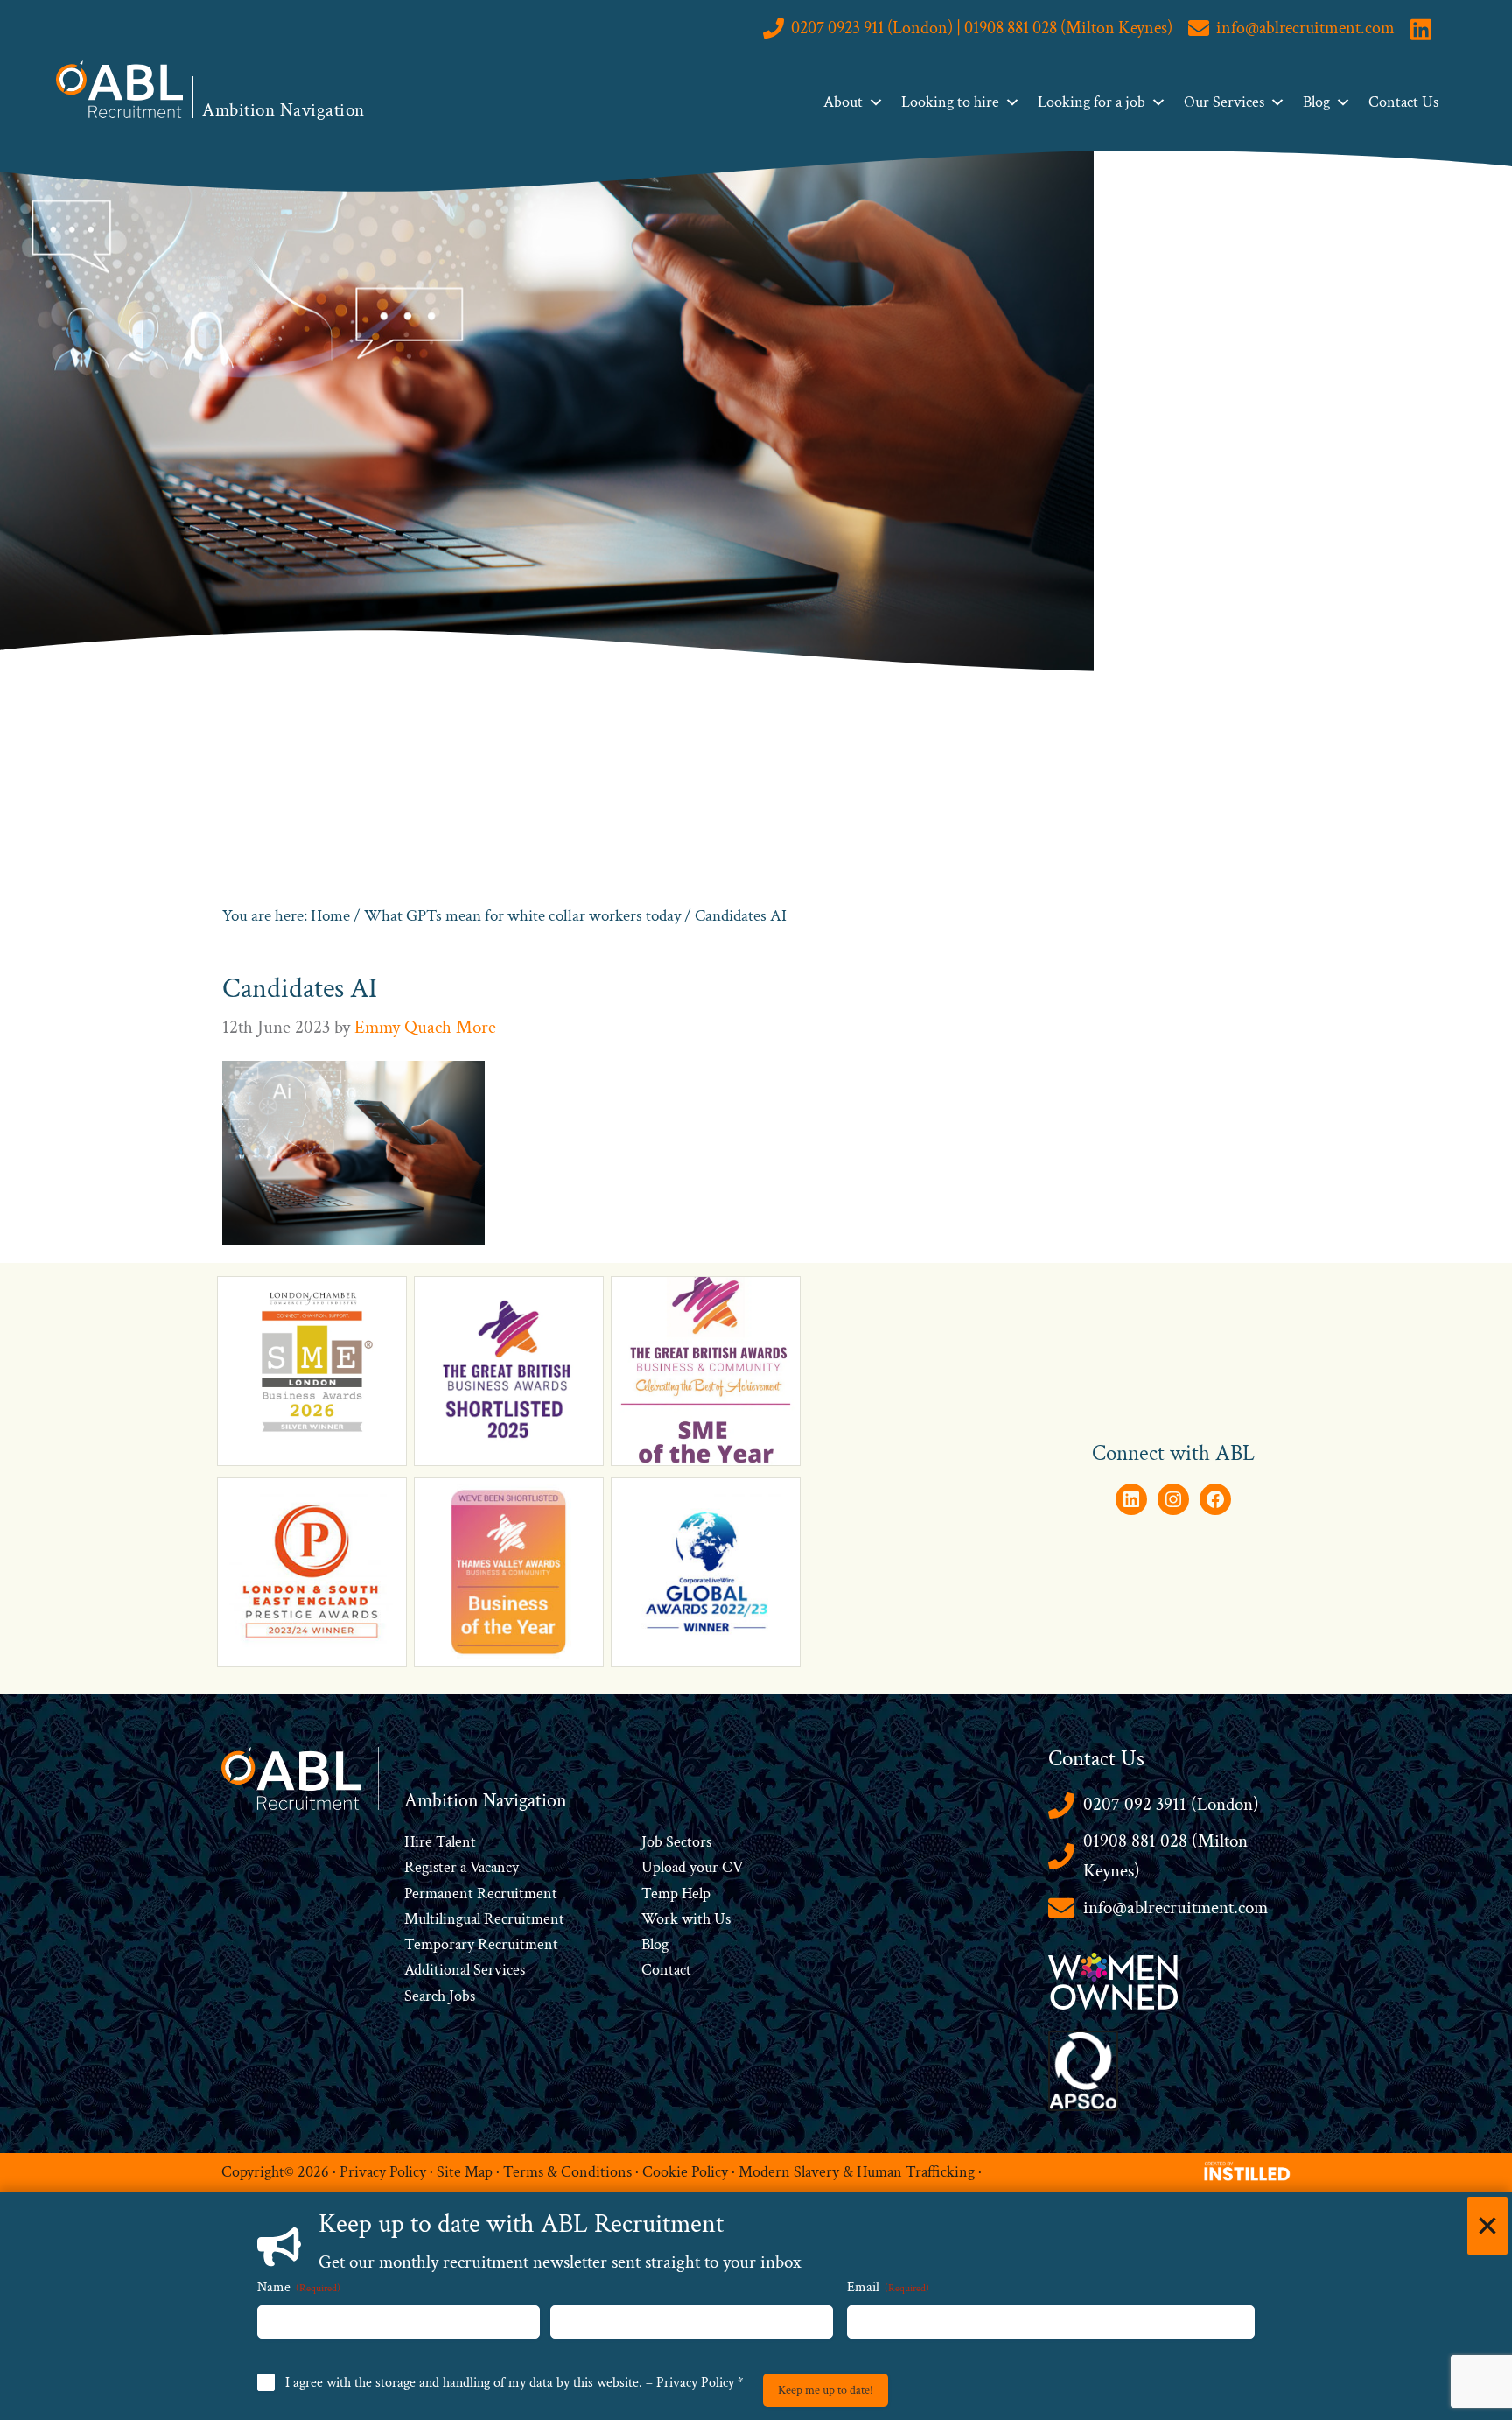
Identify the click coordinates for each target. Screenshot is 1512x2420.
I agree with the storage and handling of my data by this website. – (514, 2383)
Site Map (465, 2172)
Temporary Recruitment (481, 1944)
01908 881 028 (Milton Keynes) (1165, 1856)
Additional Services (465, 1970)
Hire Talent (440, 1842)
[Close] (1487, 2226)
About (843, 102)
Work (661, 1919)
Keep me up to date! (826, 2390)
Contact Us (1403, 102)
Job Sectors (676, 1842)
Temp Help (676, 1894)
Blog (1316, 102)
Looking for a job (1092, 102)
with (696, 1919)
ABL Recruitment (120, 89)
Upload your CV (692, 1867)
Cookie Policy (685, 2172)
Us (721, 1919)
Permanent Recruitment (481, 1894)
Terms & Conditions (567, 2172)
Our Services (1224, 102)
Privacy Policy (383, 2172)
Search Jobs (440, 1996)
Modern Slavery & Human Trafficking (857, 2172)
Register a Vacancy (462, 1867)
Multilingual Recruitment (484, 1919)
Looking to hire (950, 102)
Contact (666, 1970)
